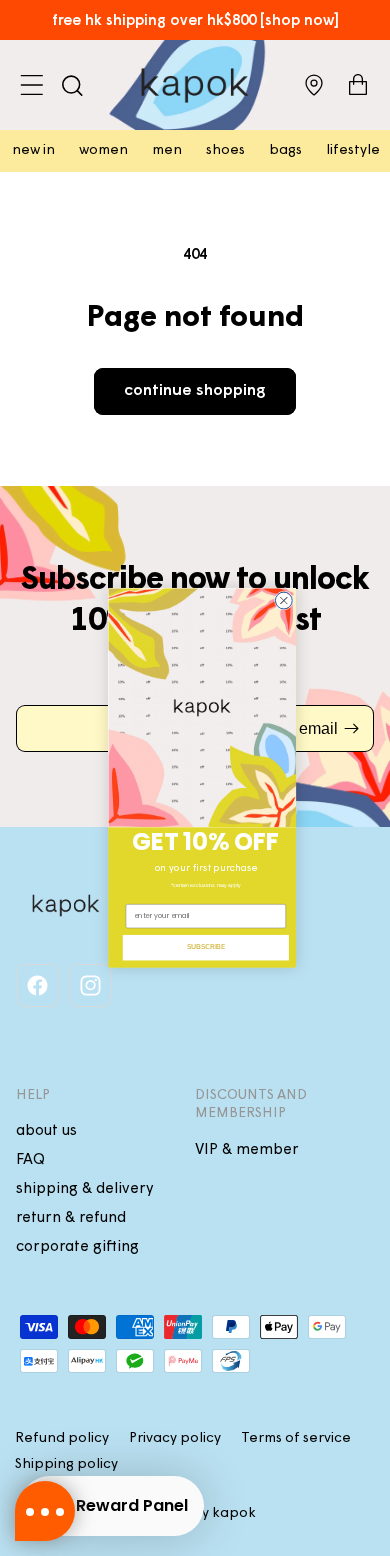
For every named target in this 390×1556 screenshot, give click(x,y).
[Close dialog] (283, 600)
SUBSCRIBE (206, 947)
